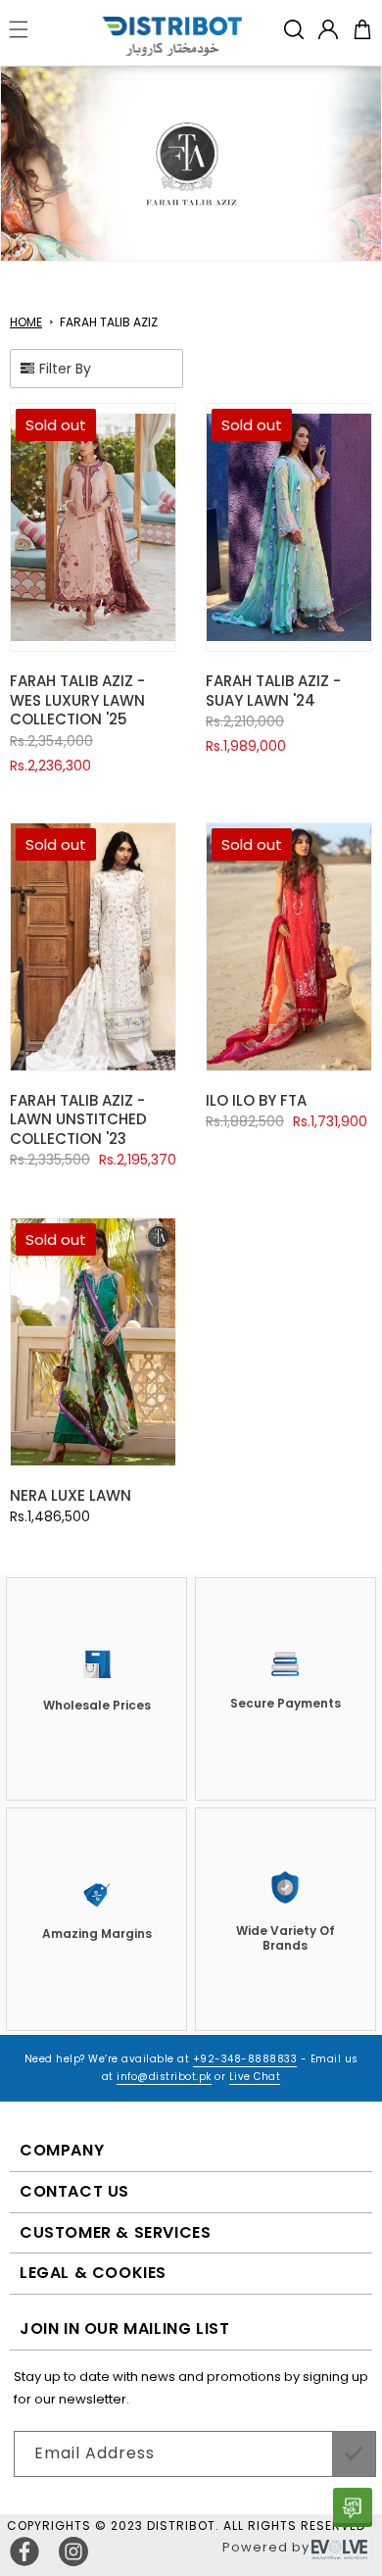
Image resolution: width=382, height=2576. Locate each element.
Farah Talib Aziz (109, 322)
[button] (294, 29)
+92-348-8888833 (245, 2059)
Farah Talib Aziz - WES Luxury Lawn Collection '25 (77, 700)
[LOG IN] (328, 29)
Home (26, 322)
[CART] (362, 29)
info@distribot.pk (164, 2077)
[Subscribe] (354, 2454)
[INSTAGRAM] (73, 2551)
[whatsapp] (353, 2507)
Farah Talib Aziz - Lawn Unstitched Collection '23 (78, 1119)
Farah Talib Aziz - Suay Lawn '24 (273, 691)
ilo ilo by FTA (256, 1100)
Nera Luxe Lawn (71, 1495)
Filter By (65, 369)
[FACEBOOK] (24, 2551)
